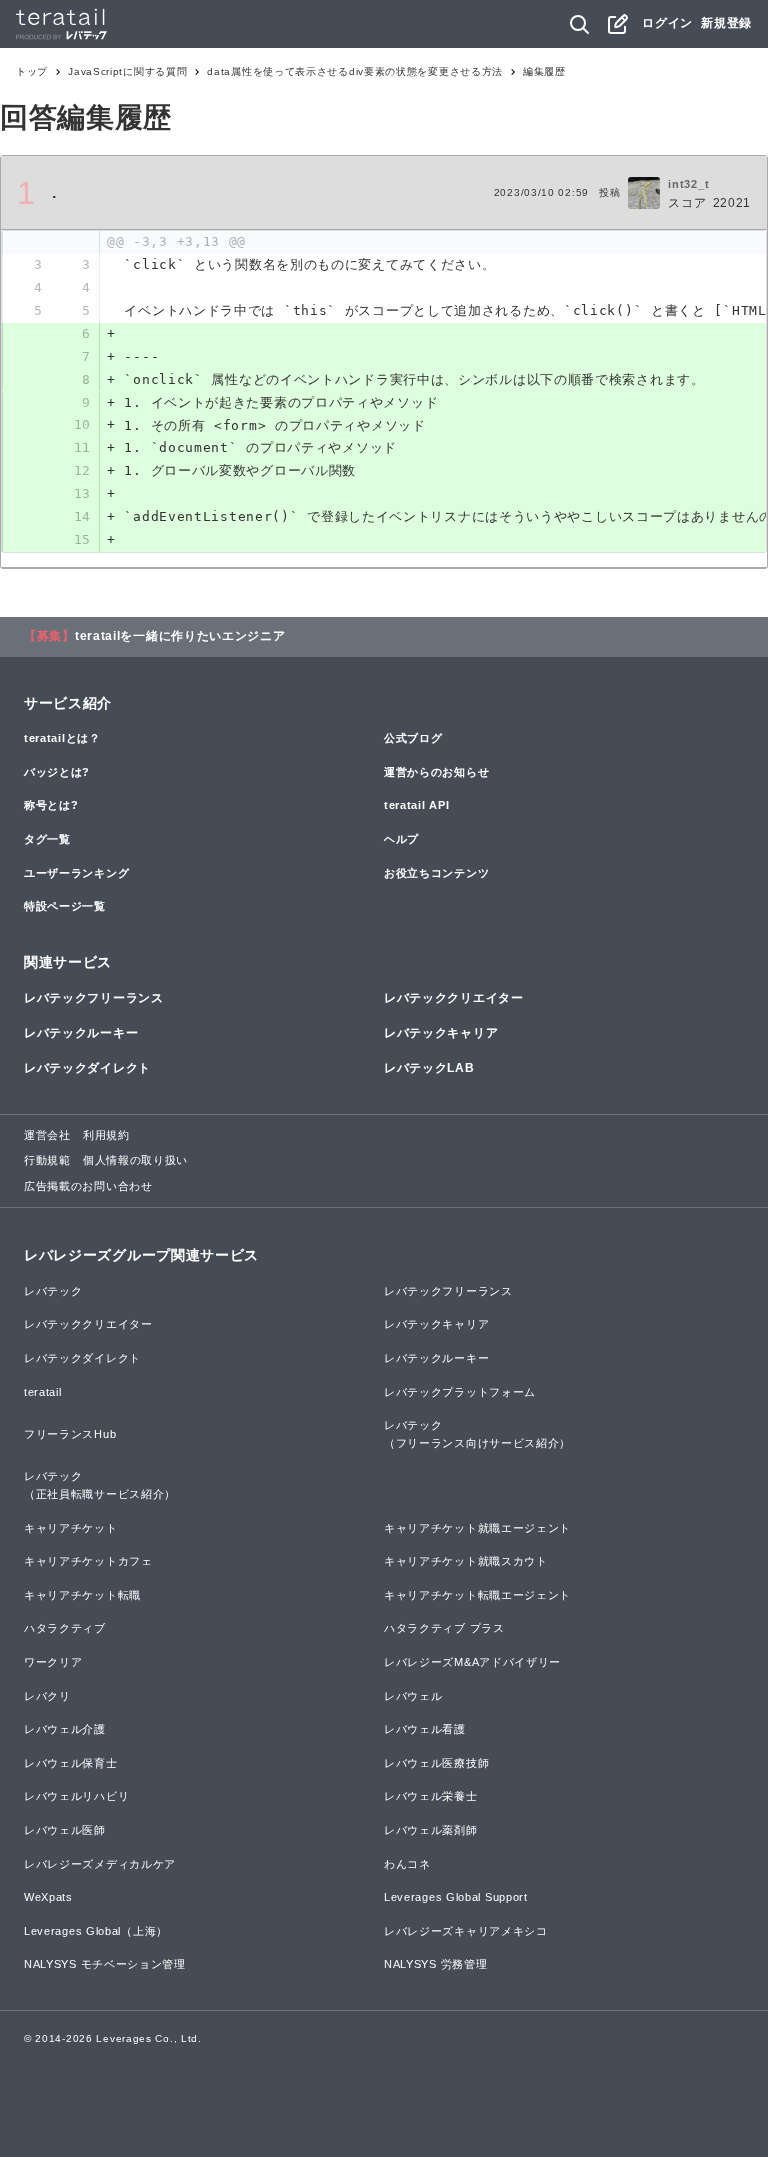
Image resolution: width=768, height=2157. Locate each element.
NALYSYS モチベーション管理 (105, 1964)
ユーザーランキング (76, 873)
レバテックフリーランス (94, 998)
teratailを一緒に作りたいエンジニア (180, 636)
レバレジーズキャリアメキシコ (466, 1931)
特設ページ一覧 (65, 906)
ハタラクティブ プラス (444, 1628)
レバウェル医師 (65, 1830)
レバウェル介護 (65, 1729)
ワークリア (53, 1662)
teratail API (416, 805)
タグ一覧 (47, 839)
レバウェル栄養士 (431, 1796)
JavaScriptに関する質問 (127, 71)
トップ (32, 71)
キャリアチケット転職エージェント (477, 1595)
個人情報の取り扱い (135, 1160)
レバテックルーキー (81, 1033)
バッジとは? (57, 772)
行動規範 (47, 1160)
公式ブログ (413, 738)
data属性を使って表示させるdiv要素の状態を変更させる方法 (355, 71)
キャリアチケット (71, 1528)
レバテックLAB (429, 1068)
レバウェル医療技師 (436, 1763)
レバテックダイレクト (87, 1068)
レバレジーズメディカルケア (100, 1864)
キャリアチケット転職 (82, 1595)
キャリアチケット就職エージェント (477, 1528)
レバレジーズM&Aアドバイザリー (472, 1662)
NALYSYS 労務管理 (435, 1964)
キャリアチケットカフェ (88, 1561)
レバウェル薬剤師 (431, 1830)
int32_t (688, 184)
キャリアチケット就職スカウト (466, 1561)
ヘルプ (401, 839)
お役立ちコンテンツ (436, 873)
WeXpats (48, 1897)
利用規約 (106, 1135)
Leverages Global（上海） (96, 1931)
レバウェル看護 (425, 1729)
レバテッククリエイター (454, 998)
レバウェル (413, 1696)
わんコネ (407, 1864)
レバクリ (47, 1696)
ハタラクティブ (65, 1628)
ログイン (667, 23)
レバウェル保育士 (71, 1763)
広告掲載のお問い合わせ (88, 1186)
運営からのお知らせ (436, 772)
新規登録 (726, 23)
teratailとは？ (62, 738)
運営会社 (47, 1135)
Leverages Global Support (456, 1897)
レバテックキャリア (441, 1033)
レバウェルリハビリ (76, 1796)
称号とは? (51, 805)
